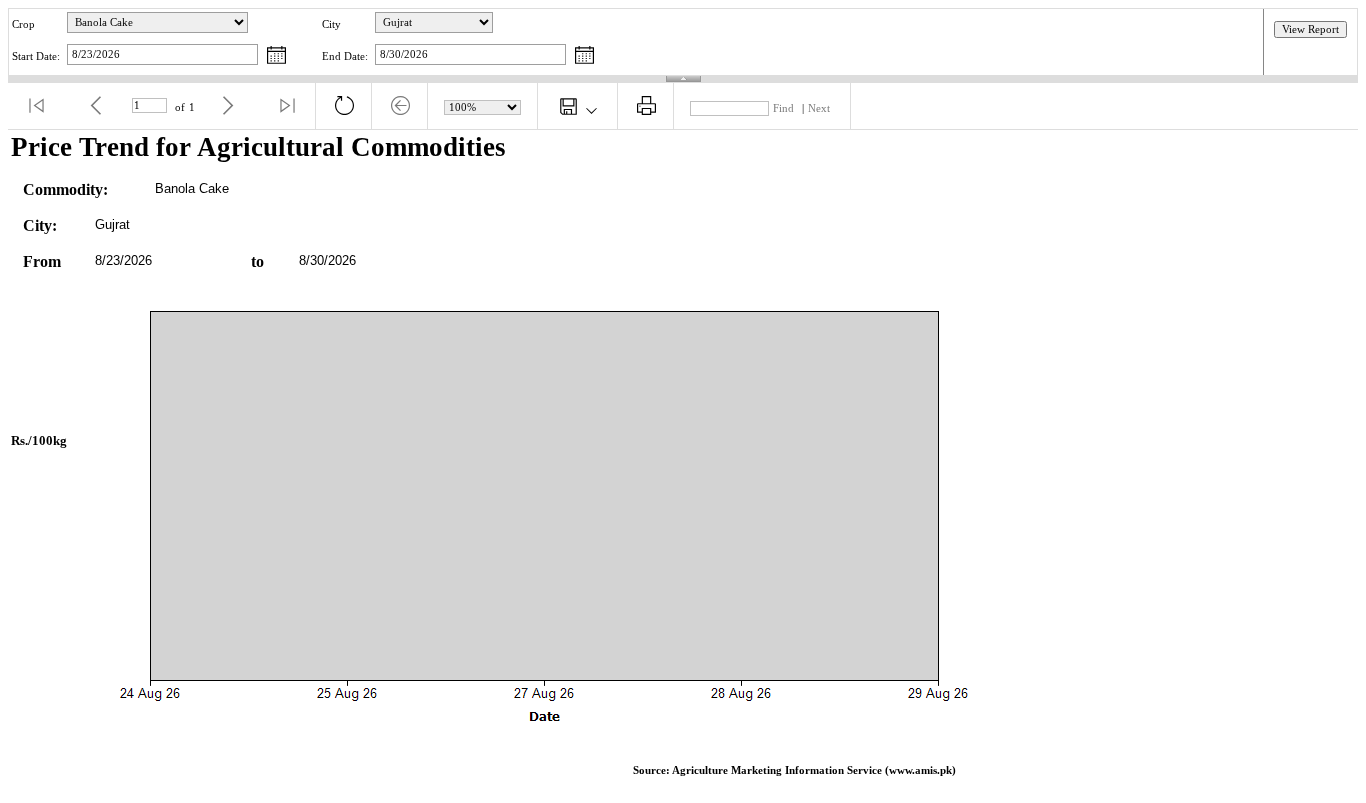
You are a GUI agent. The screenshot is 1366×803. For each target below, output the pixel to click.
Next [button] (819, 108)
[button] (36, 106)
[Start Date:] (276, 56)
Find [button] (783, 108)
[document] (683, 462)
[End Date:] (584, 56)
